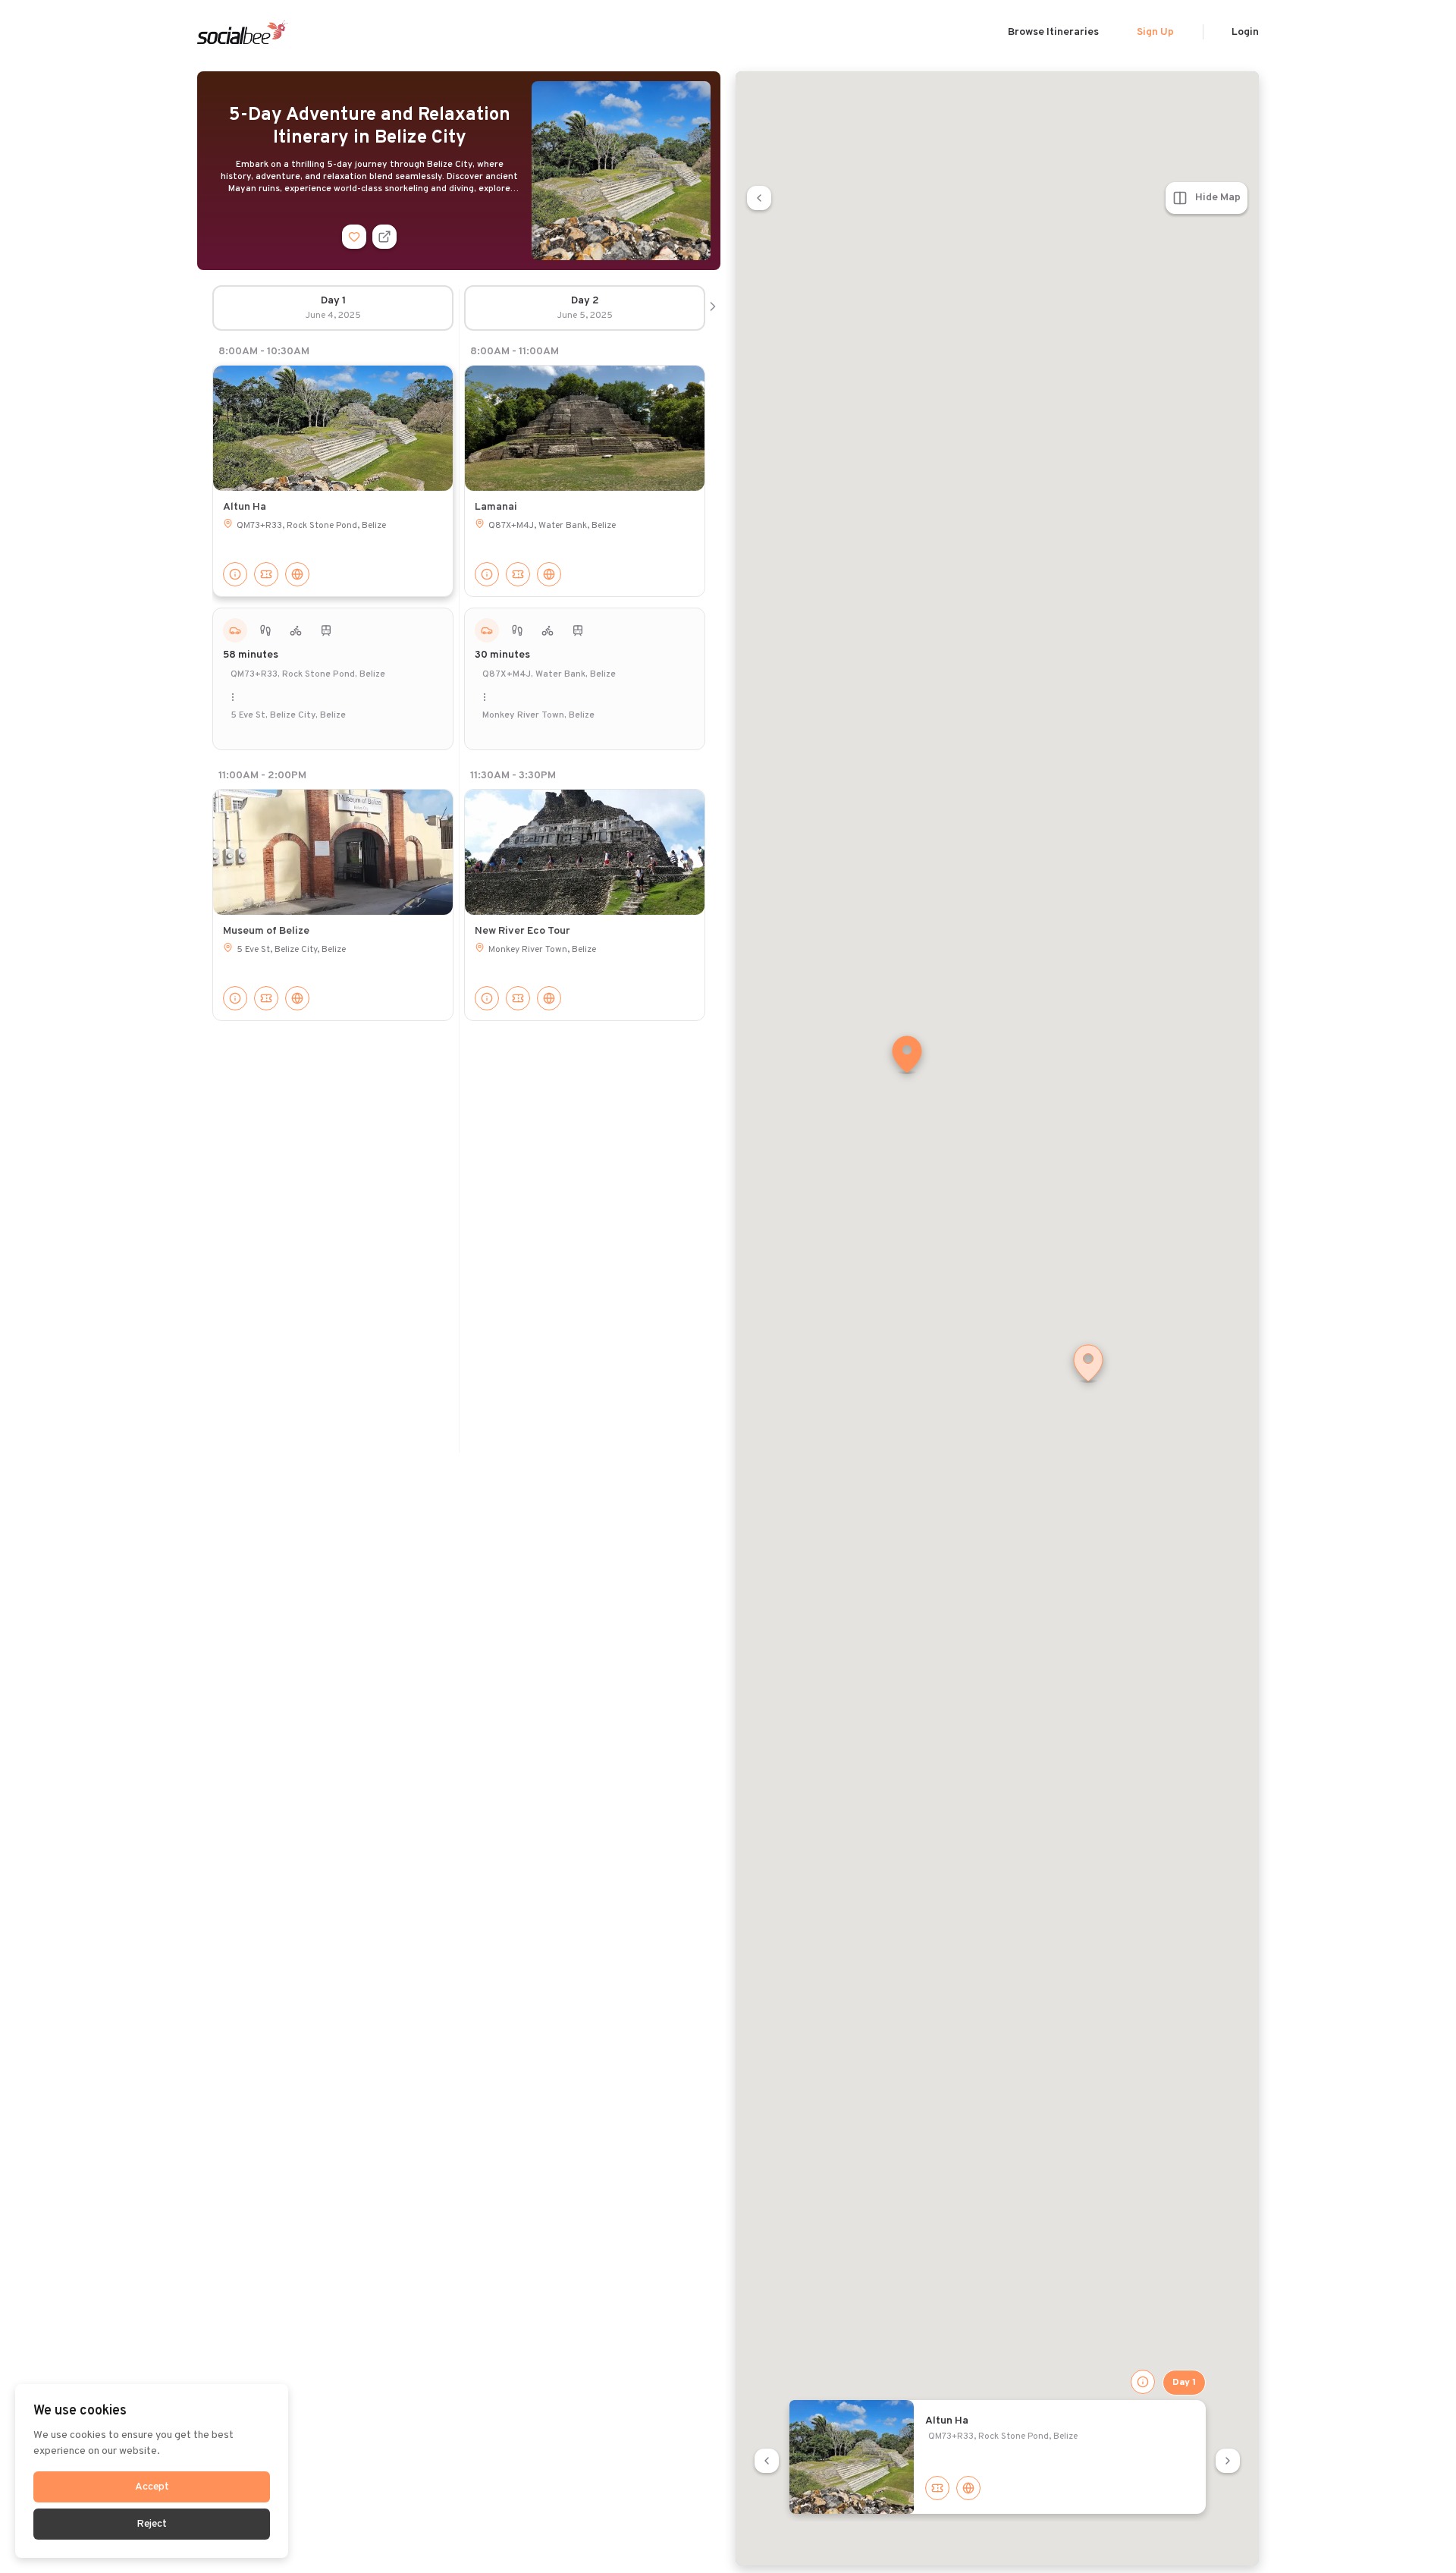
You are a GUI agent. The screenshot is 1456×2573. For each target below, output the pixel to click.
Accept (152, 2487)
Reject (152, 2524)
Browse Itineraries (1053, 32)
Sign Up (1155, 32)
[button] (907, 1056)
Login (1245, 32)
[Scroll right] (713, 308)
